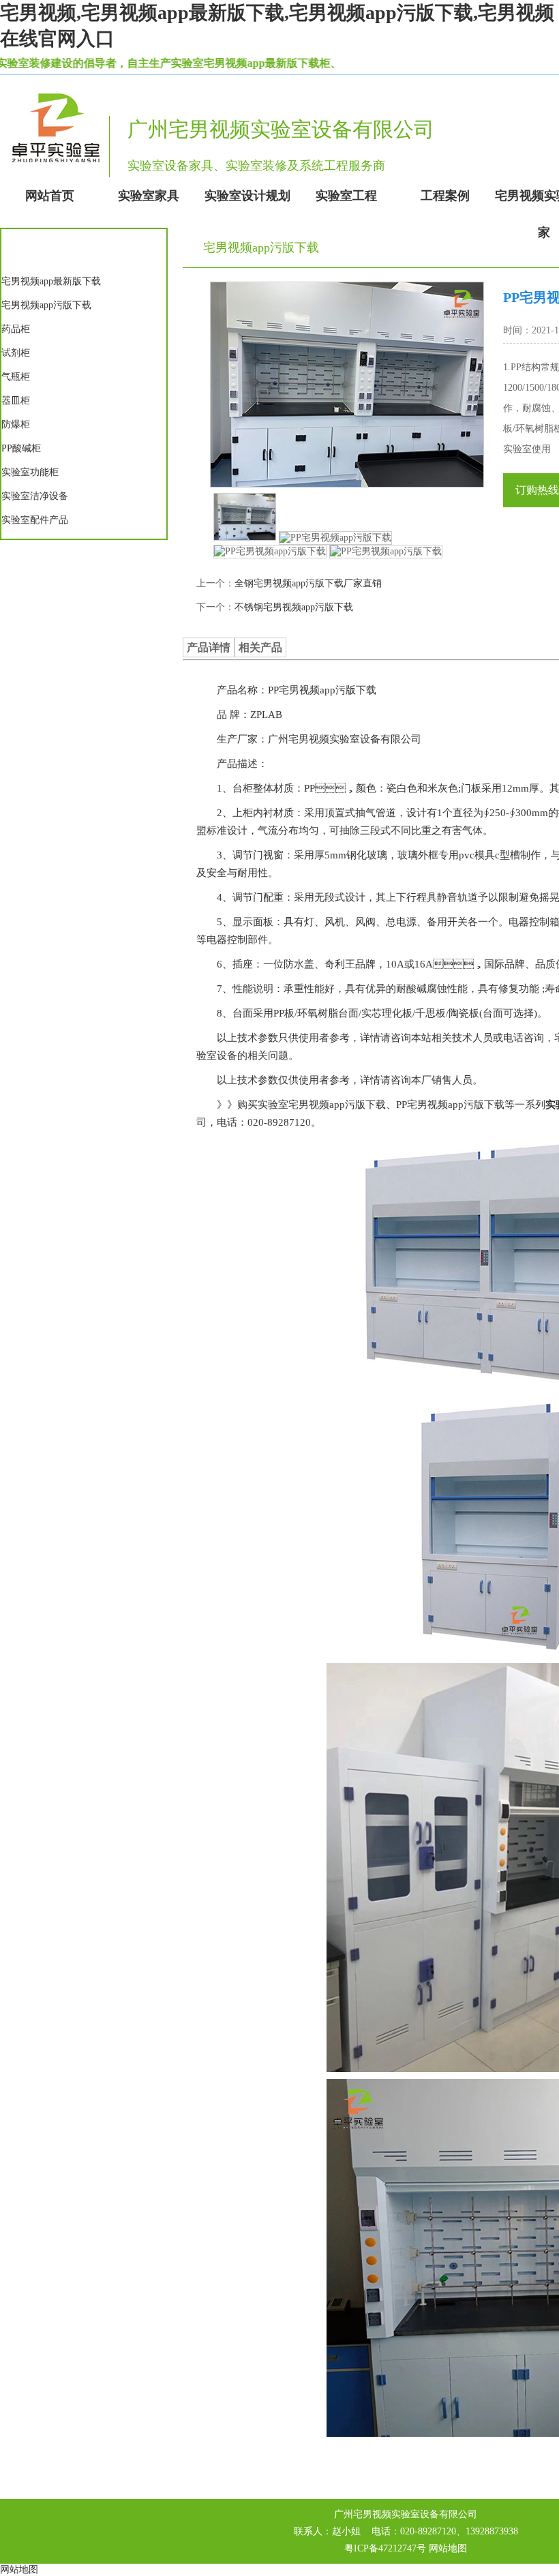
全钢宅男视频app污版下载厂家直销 (308, 583)
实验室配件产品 (35, 520)
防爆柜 (16, 424)
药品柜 (16, 329)
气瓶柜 (16, 377)
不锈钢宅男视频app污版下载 (294, 607)
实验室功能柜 (30, 472)
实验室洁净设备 (35, 496)
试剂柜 (16, 353)
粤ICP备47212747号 (385, 2548)
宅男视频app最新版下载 (51, 281)
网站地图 (448, 2548)
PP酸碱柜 (21, 448)
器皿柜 (16, 401)
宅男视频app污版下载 (46, 305)
